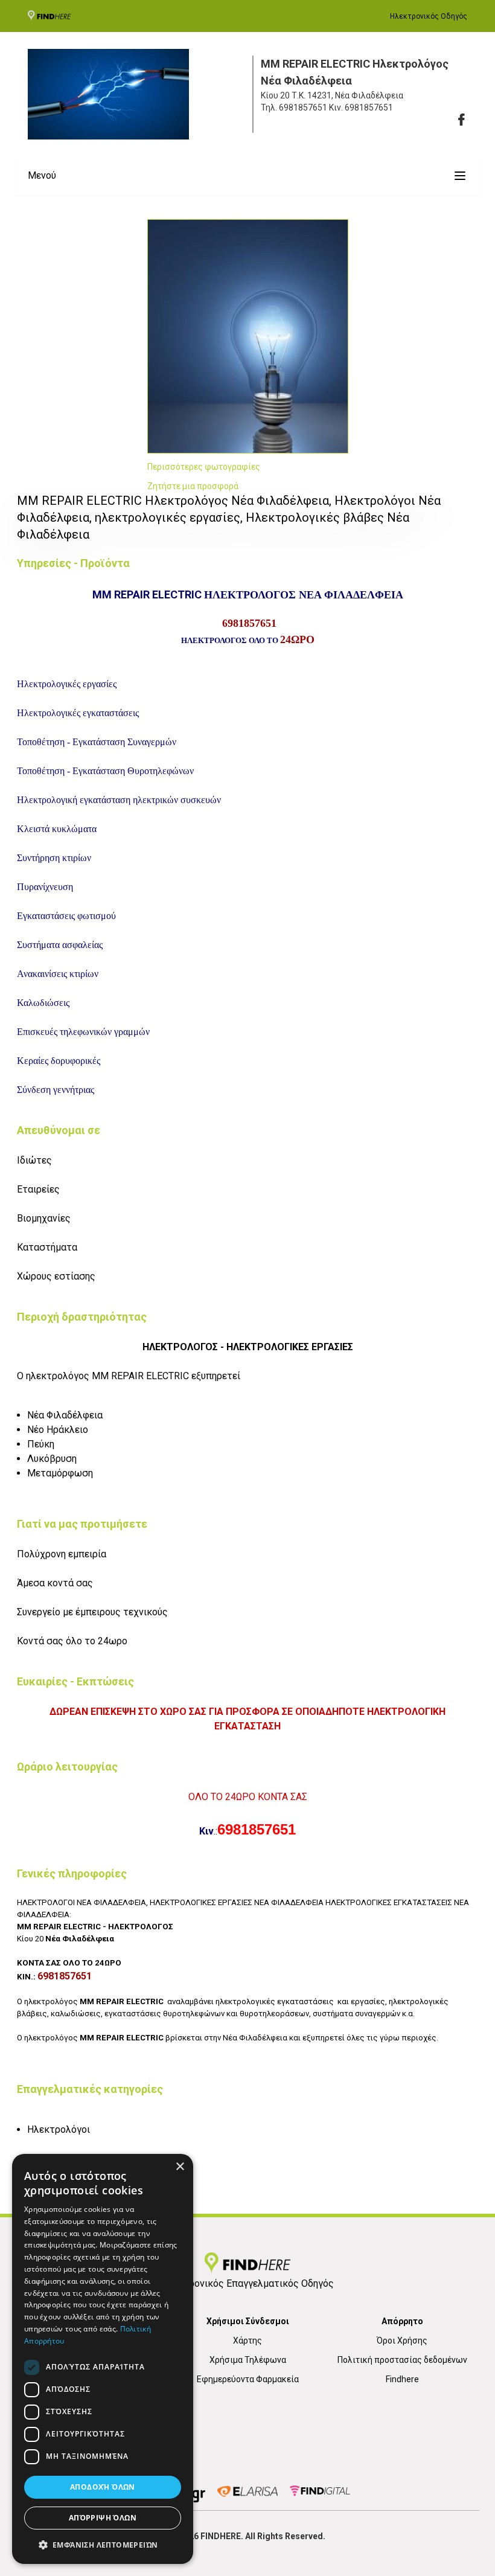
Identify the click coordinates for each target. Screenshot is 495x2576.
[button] (103, 2545)
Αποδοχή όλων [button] (103, 2487)
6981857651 (303, 107)
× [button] (180, 2167)
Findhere (402, 2379)
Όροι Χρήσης (402, 2341)
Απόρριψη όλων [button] (103, 2518)
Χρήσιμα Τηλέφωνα (248, 2360)
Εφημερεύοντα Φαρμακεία (248, 2379)
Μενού (42, 175)
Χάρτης (247, 2341)
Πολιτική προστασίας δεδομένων (402, 2360)
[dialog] (103, 2359)
